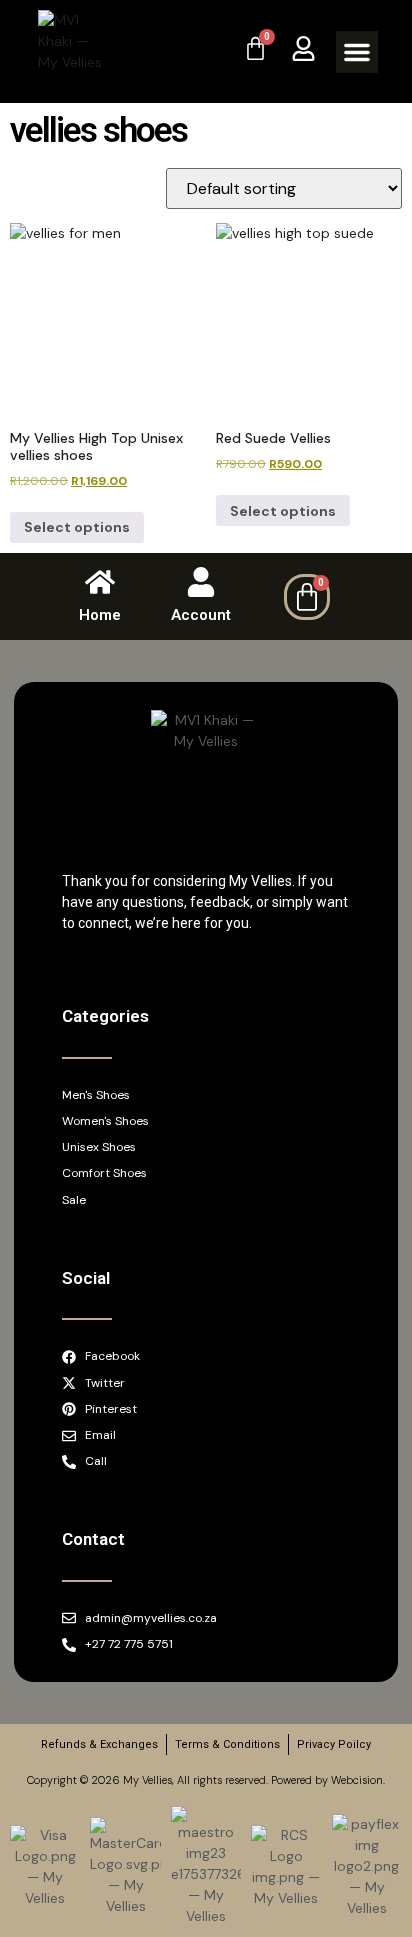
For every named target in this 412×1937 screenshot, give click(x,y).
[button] (357, 52)
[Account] (201, 582)
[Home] (100, 582)
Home (100, 615)
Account (201, 615)
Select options (77, 527)
